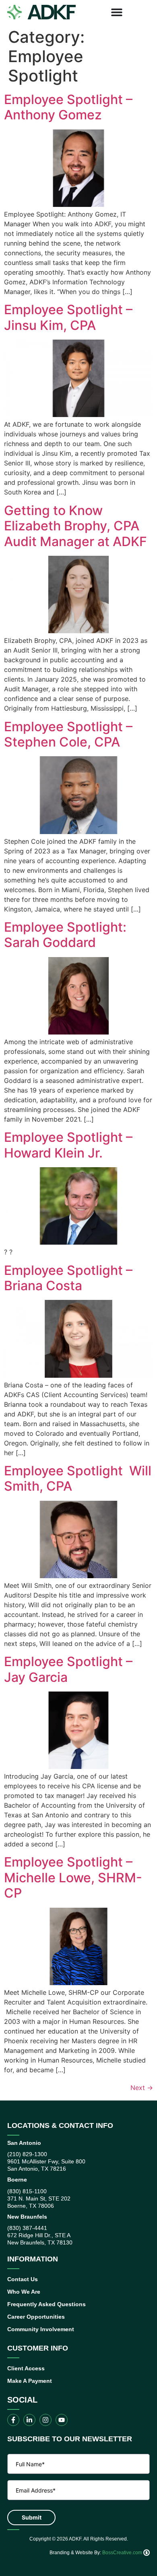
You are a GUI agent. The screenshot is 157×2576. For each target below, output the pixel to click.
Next (142, 2088)
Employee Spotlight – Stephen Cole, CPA (68, 734)
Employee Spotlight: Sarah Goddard (65, 935)
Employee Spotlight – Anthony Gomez (68, 107)
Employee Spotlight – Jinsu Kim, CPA (68, 317)
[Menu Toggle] (117, 12)
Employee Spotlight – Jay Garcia (68, 1669)
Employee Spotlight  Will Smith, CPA (78, 1478)
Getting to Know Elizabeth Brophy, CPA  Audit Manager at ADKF (75, 526)
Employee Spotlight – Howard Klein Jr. (68, 1145)
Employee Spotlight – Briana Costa (68, 1278)
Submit (32, 2517)
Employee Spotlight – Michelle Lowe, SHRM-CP (73, 1877)
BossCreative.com (123, 2553)
